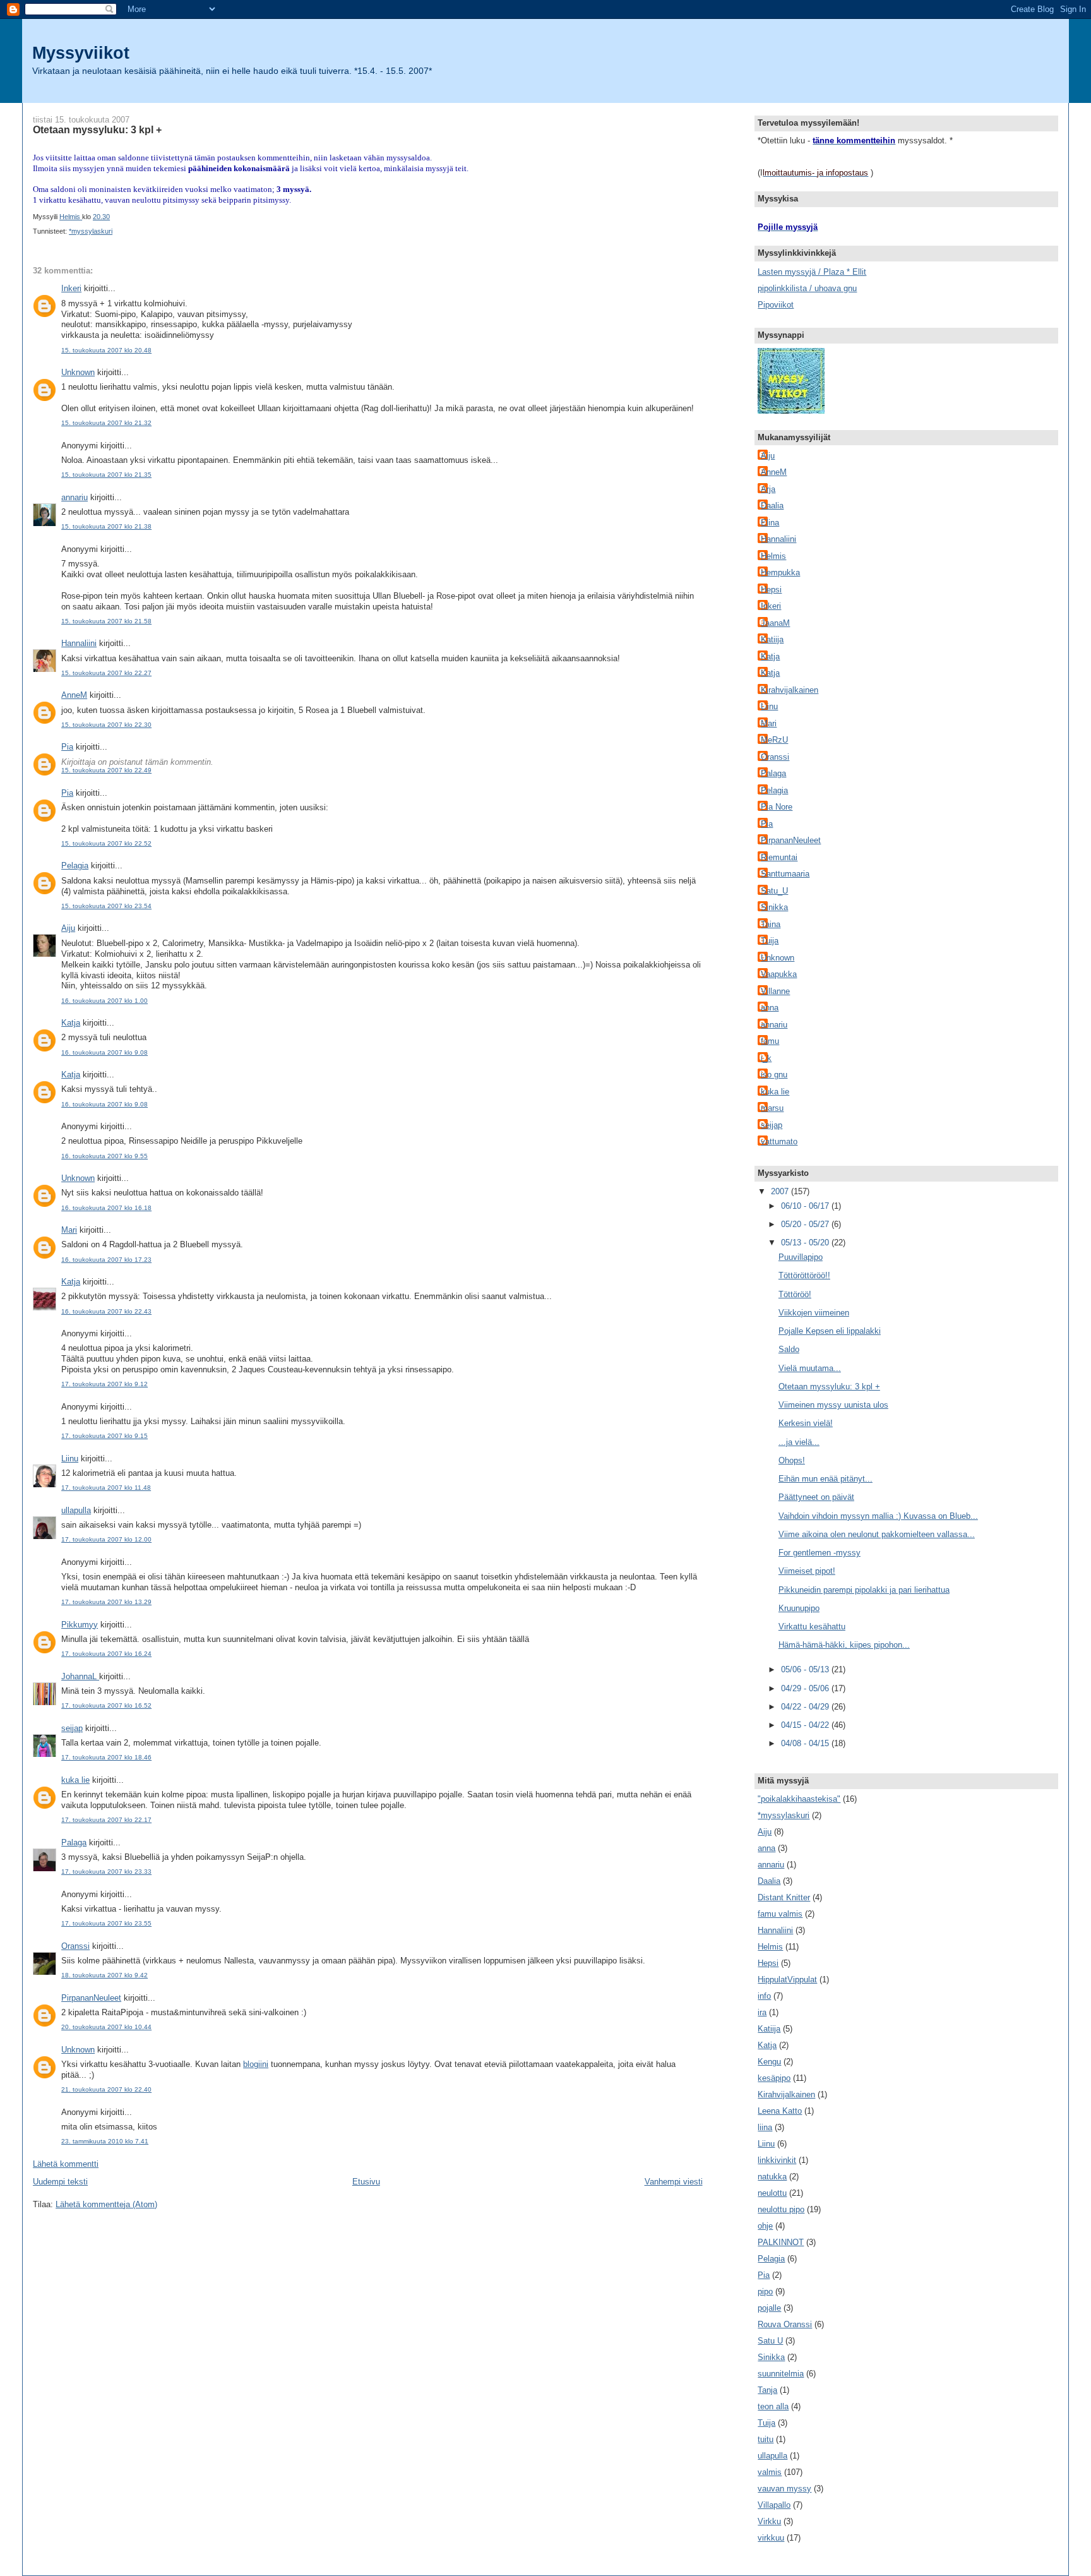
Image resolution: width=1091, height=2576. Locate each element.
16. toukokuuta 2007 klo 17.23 (106, 1260)
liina (765, 2127)
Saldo (789, 1349)
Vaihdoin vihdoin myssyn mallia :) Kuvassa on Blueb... (878, 1516)
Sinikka (774, 907)
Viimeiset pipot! (807, 1571)
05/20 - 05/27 (806, 1224)
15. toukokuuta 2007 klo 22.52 (106, 843)
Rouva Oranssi (785, 2324)
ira (762, 2012)
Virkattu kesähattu (812, 1626)
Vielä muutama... (810, 1368)
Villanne (775, 991)
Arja (768, 489)
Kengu (769, 2062)
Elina (770, 523)
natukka (772, 2177)
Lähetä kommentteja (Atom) (106, 2204)
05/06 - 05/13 (806, 1669)
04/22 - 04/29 (806, 1707)
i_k (766, 1058)
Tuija (770, 941)
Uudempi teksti (60, 2182)
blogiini (256, 2064)
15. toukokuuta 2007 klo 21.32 (106, 423)
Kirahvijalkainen (790, 690)
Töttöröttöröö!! (804, 1275)
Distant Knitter (784, 1897)
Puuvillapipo (801, 1257)
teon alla (773, 2406)
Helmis (773, 556)
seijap (72, 1728)
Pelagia (75, 866)
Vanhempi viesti (674, 2182)
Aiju (68, 928)
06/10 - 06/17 (806, 1206)
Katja (71, 1023)
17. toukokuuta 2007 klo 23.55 (106, 1923)
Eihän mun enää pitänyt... (826, 1479)
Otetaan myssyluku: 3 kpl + (829, 1387)
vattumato (779, 1141)
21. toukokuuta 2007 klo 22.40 (106, 2089)
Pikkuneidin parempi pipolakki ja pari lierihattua (864, 1590)
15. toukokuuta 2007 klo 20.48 (106, 350)
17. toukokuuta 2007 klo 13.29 (106, 1602)
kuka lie (75, 1780)
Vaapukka (779, 974)
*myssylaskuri (91, 231)
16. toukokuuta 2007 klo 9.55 (104, 1156)
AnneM (74, 695)
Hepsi (771, 590)
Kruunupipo (799, 1608)
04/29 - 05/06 (806, 1688)
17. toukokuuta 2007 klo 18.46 (106, 1757)
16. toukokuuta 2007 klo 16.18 (106, 1208)
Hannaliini (79, 643)
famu (770, 1041)
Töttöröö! (795, 1294)
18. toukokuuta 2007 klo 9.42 (104, 1975)
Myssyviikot (81, 53)
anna (770, 1008)
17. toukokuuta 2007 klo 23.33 (106, 1872)
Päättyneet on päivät (816, 1497)
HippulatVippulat (787, 1980)
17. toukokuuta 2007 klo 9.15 (104, 1436)
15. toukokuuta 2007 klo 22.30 (106, 725)
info (764, 1996)
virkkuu (771, 2538)
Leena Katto (780, 2111)
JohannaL (80, 1676)
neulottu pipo (781, 2209)
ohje (765, 2226)
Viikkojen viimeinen (814, 1313)
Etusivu (366, 2182)
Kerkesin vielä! (806, 1423)
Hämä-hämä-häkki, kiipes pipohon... (844, 1645)
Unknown (78, 372)
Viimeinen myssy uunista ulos (833, 1405)
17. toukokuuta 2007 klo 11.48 (106, 1488)
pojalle (769, 2308)
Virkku (769, 2521)
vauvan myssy (784, 2489)
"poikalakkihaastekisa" (799, 1799)
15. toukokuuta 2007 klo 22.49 (106, 770)
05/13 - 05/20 (806, 1243)
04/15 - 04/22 (806, 1725)
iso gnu (774, 1075)
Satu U (770, 2341)
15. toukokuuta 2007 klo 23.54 (106, 906)
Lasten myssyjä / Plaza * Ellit (812, 272)
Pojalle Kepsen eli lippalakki (830, 1331)
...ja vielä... (799, 1442)
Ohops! (792, 1460)
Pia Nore (777, 807)
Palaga (74, 1842)
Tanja (767, 2390)
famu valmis (780, 1914)
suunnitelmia (781, 2374)
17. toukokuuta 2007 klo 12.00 (106, 1539)
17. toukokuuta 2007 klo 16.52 (106, 1705)
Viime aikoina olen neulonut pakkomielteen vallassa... (877, 1534)
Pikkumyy (80, 1625)
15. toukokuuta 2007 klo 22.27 (106, 673)
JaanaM (775, 623)
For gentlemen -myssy (820, 1553)
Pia (67, 747)
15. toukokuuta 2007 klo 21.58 (106, 621)
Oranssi (75, 1946)
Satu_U (774, 891)
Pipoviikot (776, 305)
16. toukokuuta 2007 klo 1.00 (104, 1001)
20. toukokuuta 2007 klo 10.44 (106, 2027)
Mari (69, 1230)
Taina (771, 924)
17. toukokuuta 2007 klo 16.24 (106, 1654)
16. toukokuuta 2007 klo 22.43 (106, 1311)
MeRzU (774, 740)
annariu (75, 497)
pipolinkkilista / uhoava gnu (807, 288)
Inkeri (71, 288)
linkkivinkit (777, 2160)
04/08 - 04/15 (806, 1743)
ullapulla (76, 1510)
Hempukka (780, 572)
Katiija (772, 639)
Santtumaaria (785, 874)
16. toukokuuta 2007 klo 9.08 (104, 1052)
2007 (781, 1191)
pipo (765, 2291)
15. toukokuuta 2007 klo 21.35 (106, 475)
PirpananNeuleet (91, 1998)
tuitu (766, 2439)
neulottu (772, 2193)
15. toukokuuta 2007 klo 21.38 (106, 526)
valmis (770, 2472)
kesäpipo (774, 2078)
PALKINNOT (781, 2242)
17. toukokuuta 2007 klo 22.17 (106, 1820)
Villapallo (774, 2505)
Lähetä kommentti (66, 2164)
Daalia (772, 506)
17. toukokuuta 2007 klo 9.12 (104, 1384)
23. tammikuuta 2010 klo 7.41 (105, 2141)
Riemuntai (779, 857)
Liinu (70, 1459)
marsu (772, 1108)
